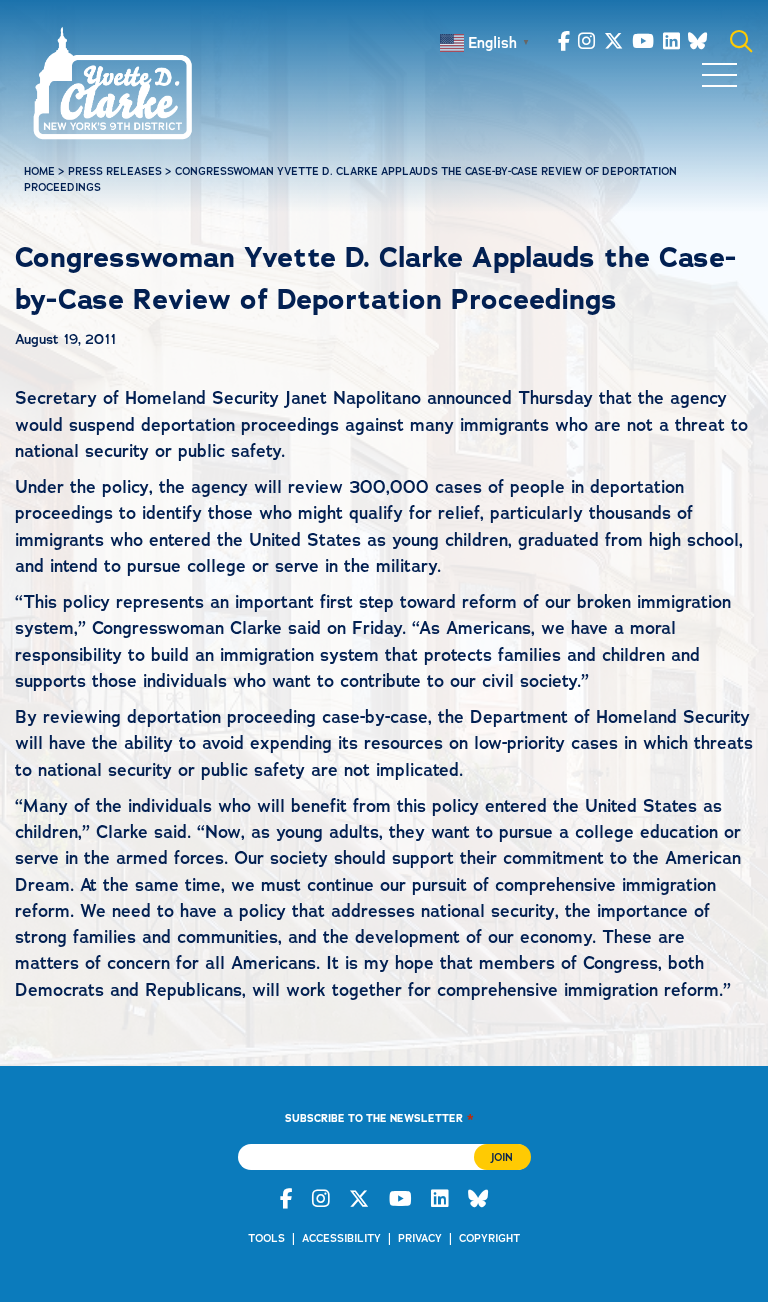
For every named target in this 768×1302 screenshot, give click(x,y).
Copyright (489, 1238)
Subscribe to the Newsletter (379, 1117)
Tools (266, 1238)
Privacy (420, 1238)
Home (39, 171)
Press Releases (115, 171)
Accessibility (341, 1238)
